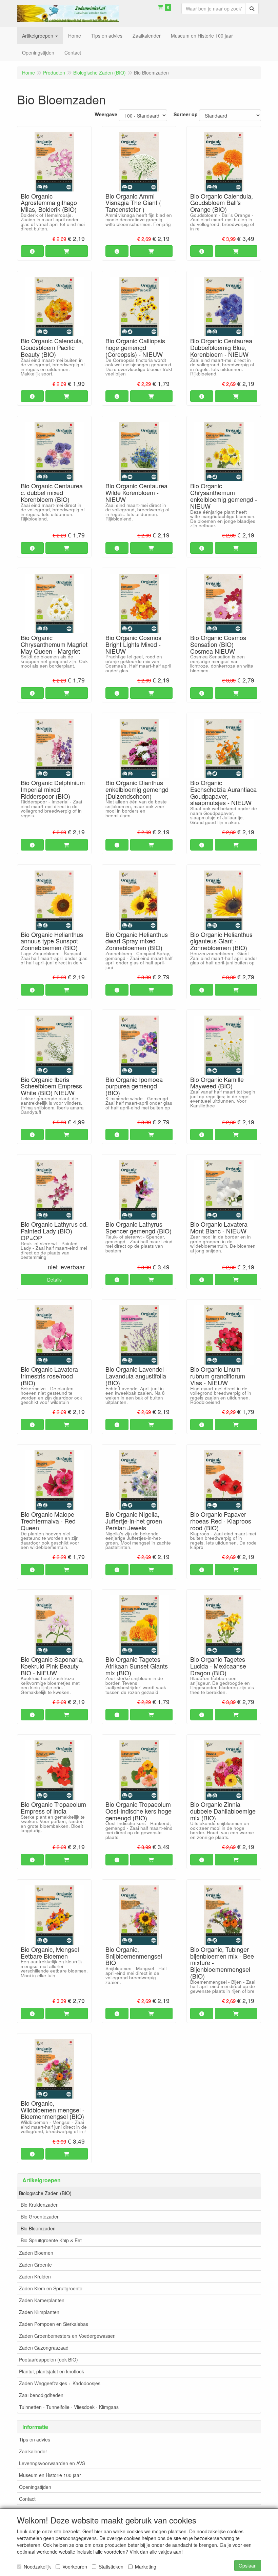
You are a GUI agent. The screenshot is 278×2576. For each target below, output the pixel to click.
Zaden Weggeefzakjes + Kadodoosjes (60, 2383)
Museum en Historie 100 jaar (50, 2475)
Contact (27, 2499)
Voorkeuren (75, 2567)
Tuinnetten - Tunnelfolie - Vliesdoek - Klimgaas (69, 2407)
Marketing (146, 2567)
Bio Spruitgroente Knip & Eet (51, 2240)
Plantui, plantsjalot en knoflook (52, 2371)
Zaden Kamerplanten (42, 2300)
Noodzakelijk (37, 2567)
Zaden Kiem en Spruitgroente (51, 2288)
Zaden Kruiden (35, 2276)
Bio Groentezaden (40, 2216)
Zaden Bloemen (36, 2253)
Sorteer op (186, 114)
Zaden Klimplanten (39, 2312)
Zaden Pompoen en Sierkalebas (54, 2324)
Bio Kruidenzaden (40, 2205)
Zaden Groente (35, 2265)
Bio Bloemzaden (38, 2228)
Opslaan (248, 2565)
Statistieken (111, 2567)
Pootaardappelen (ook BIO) (48, 2359)
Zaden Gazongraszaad (44, 2348)
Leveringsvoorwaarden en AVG (52, 2463)
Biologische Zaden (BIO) (45, 2193)
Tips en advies (35, 2439)
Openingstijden (35, 2487)
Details (54, 1280)
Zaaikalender (33, 2451)
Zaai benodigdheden (41, 2395)
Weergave (106, 114)
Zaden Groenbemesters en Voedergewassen (67, 2336)
